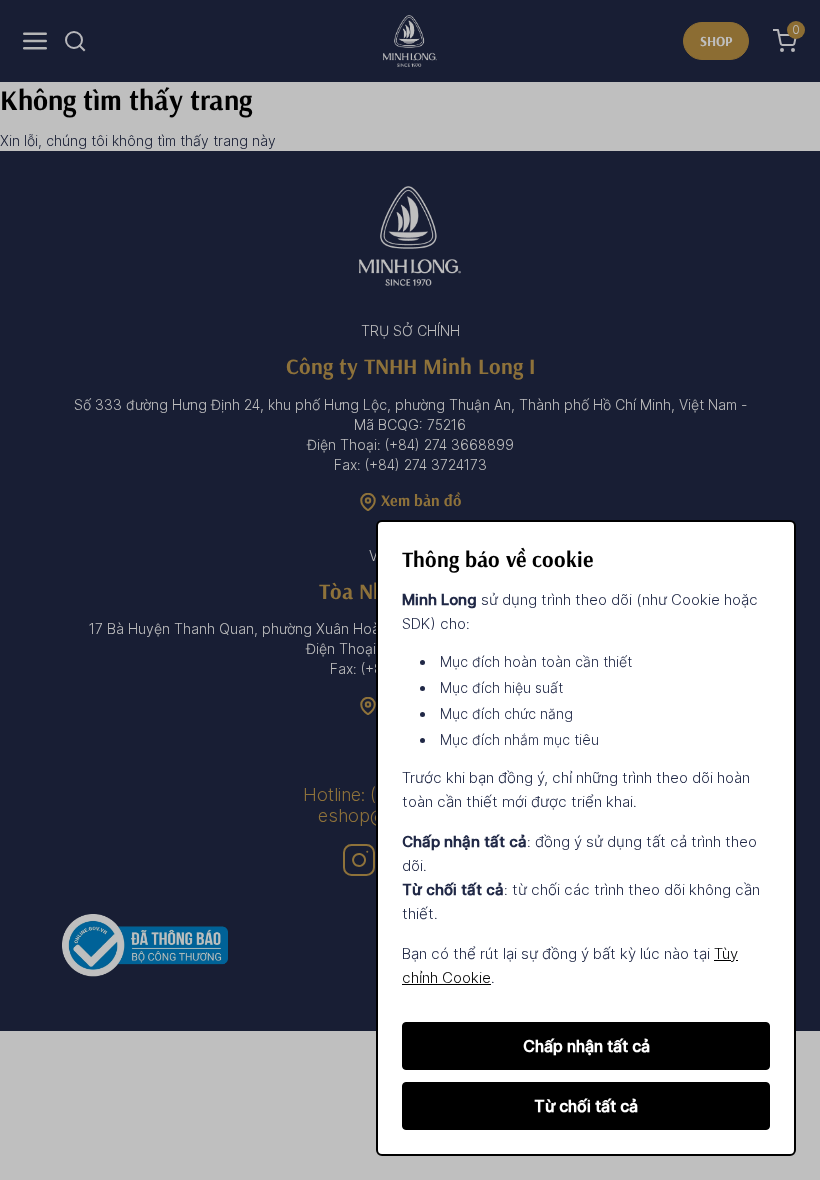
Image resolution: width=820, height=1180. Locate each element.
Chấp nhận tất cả (586, 1046)
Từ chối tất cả (586, 1106)
